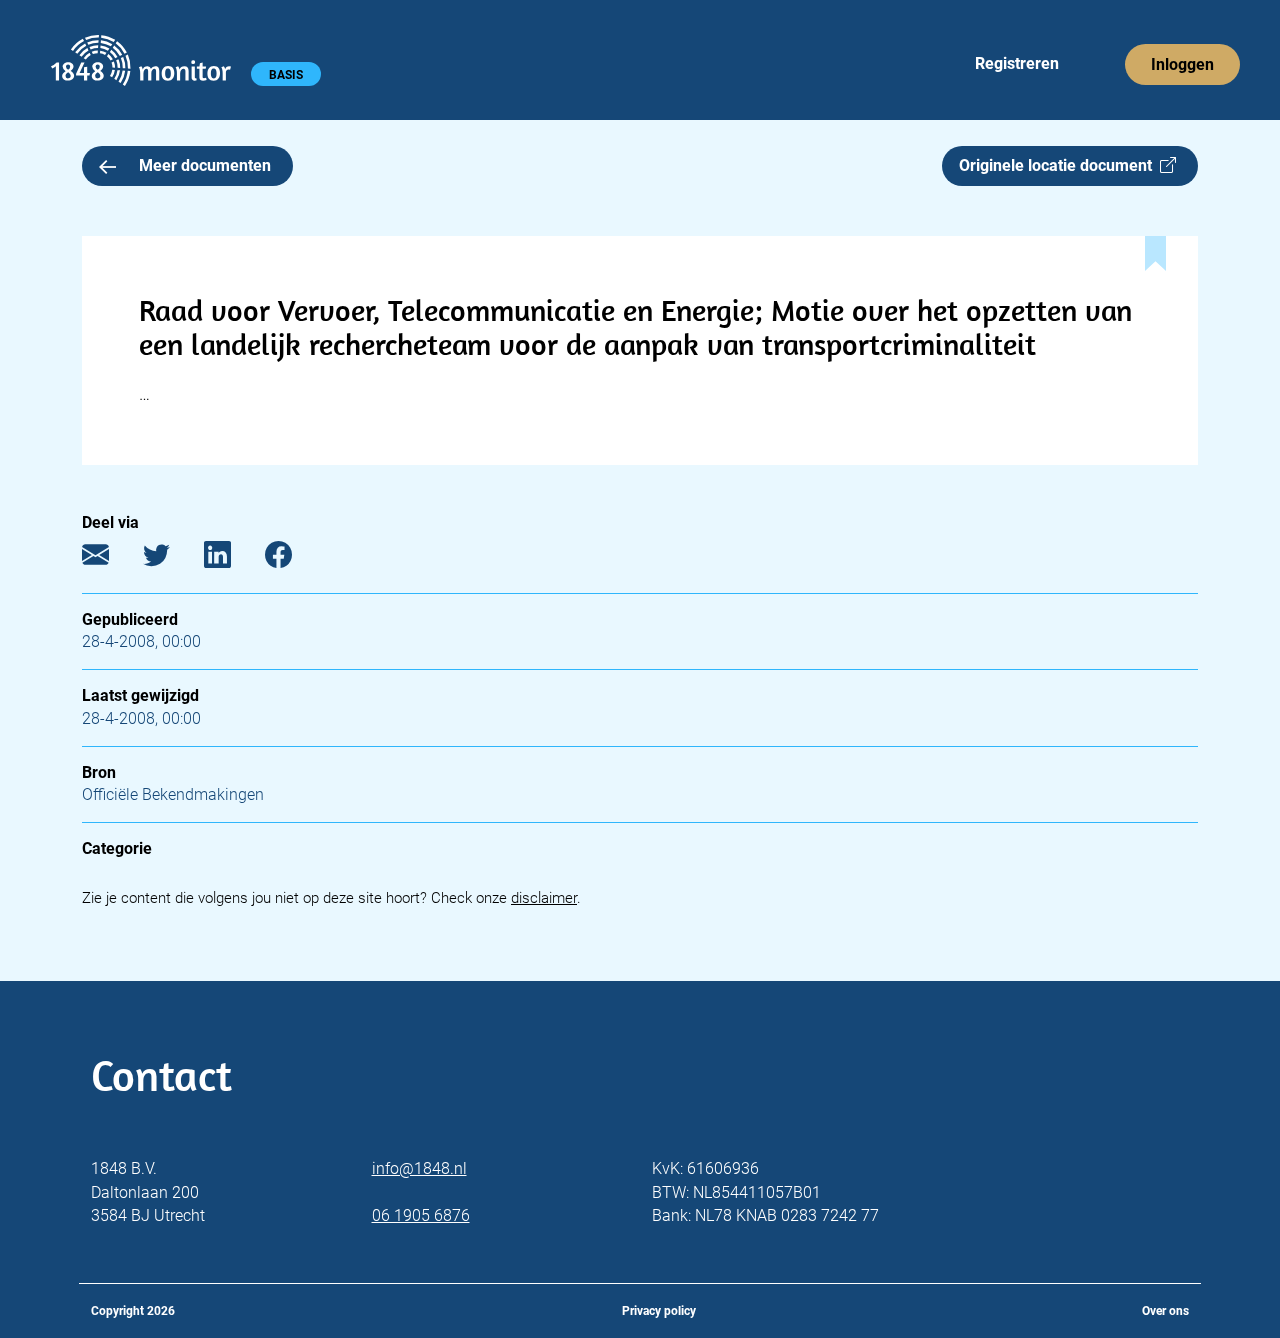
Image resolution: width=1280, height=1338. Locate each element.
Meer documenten (205, 165)
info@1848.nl (419, 1168)
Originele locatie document (1059, 165)
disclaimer (544, 898)
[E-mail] (110, 559)
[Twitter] (171, 559)
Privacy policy (659, 1311)
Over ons (1165, 1311)
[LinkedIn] (232, 559)
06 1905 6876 (421, 1215)
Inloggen (1182, 64)
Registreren (1017, 63)
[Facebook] (293, 559)
